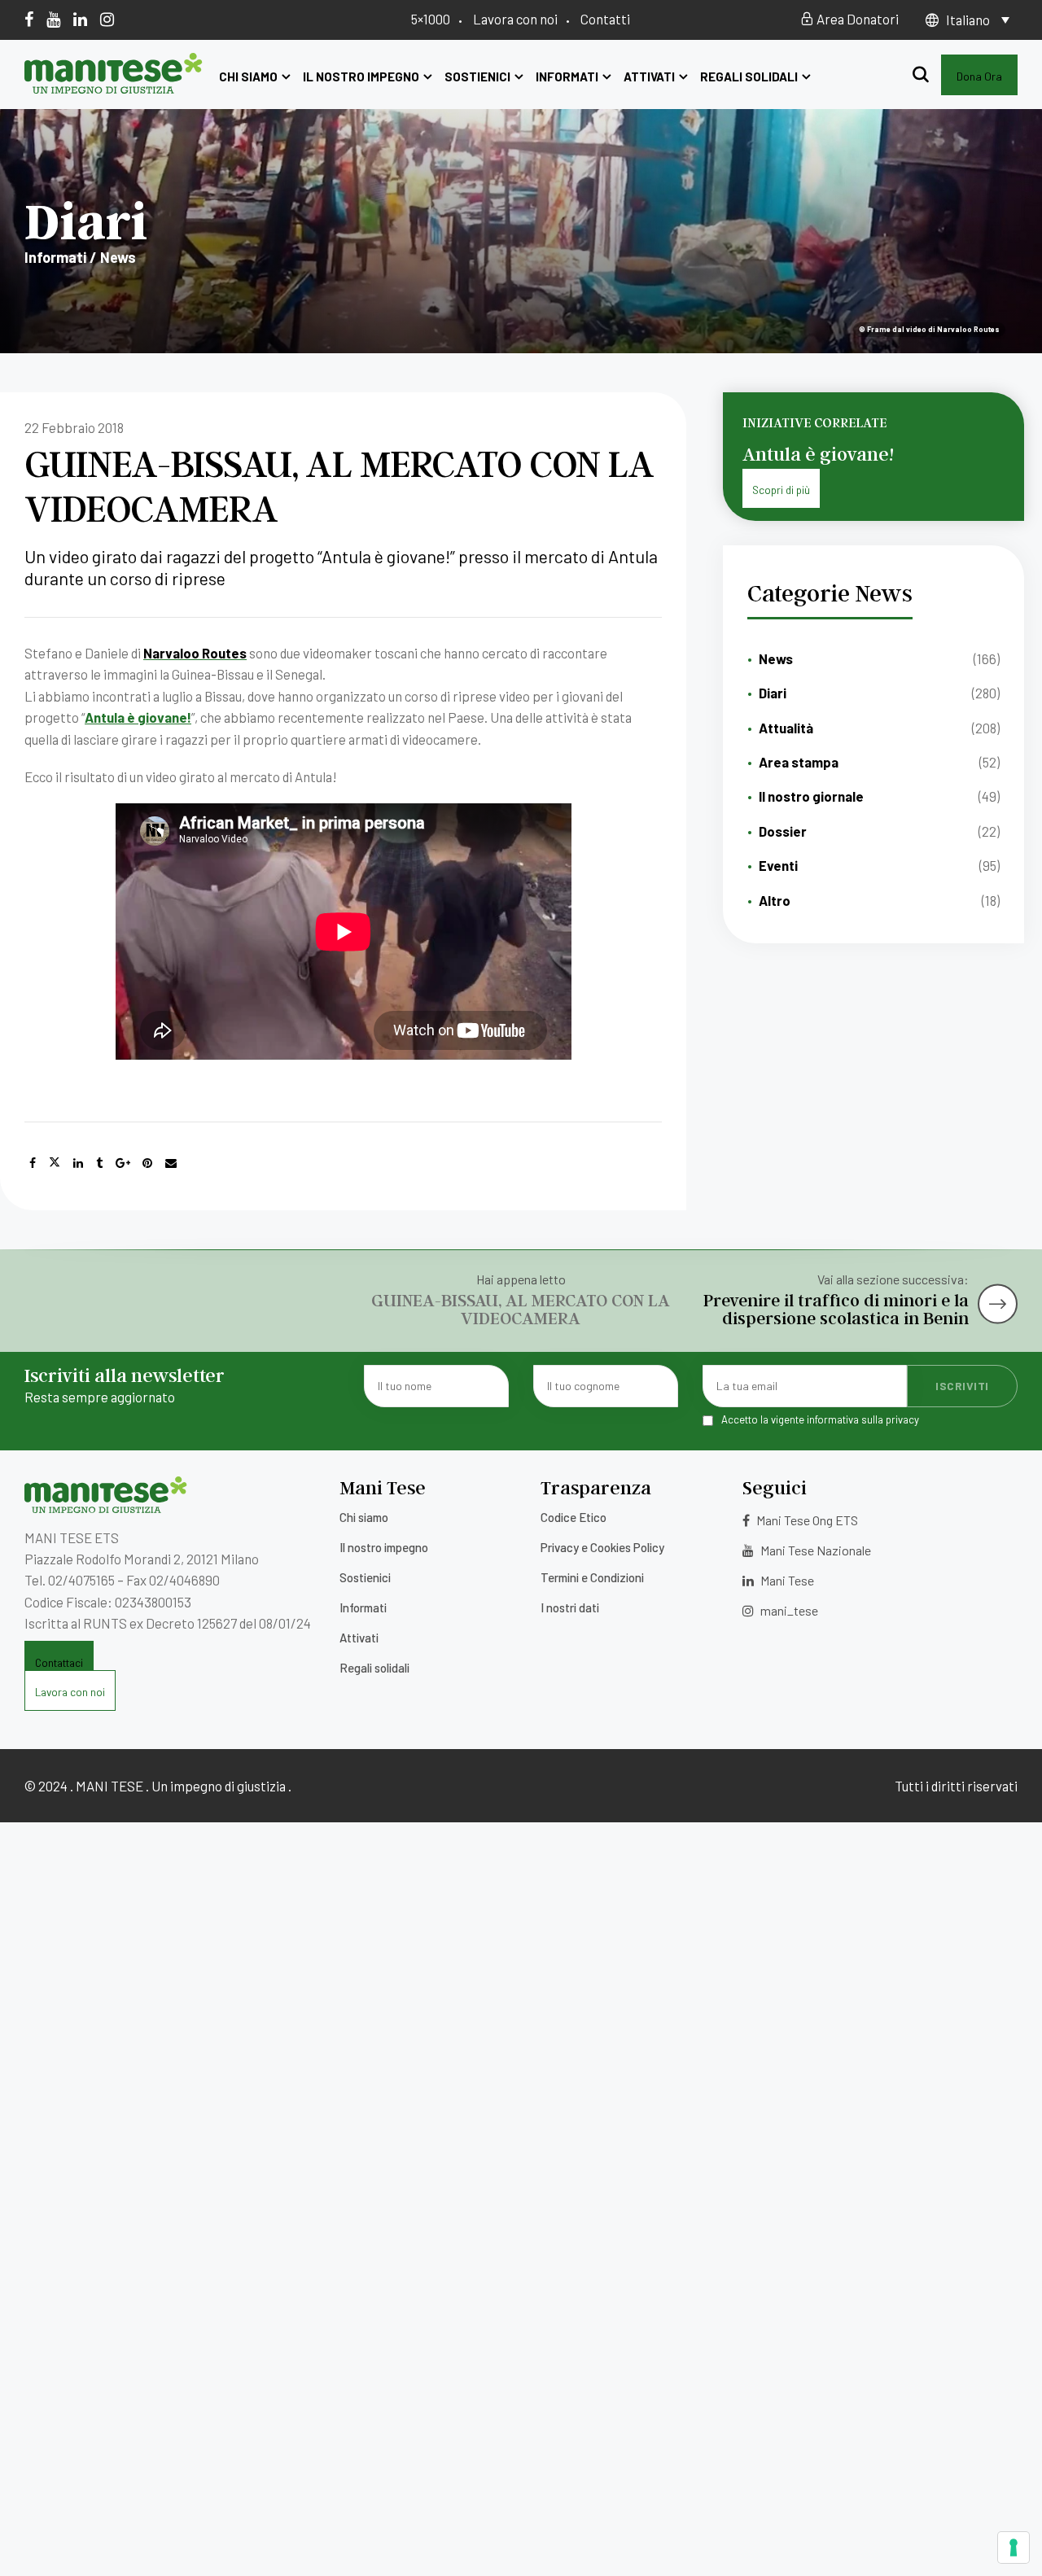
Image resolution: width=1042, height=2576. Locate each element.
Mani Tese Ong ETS (806, 1520)
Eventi (778, 865)
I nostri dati (570, 1607)
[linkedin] (80, 19)
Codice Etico (574, 1517)
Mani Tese (786, 1580)
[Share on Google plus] (123, 1163)
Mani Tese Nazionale (814, 1550)
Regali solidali (749, 77)
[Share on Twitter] (55, 1163)
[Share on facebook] (33, 1163)
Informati (567, 77)
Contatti (605, 19)
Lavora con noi (515, 19)
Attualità (786, 728)
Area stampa (799, 762)
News (776, 658)
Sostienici (477, 77)
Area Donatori (856, 19)
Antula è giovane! (138, 717)
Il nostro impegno (361, 77)
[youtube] (53, 19)
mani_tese (788, 1610)
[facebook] (29, 19)
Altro (775, 900)
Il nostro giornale (811, 796)
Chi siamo (248, 77)
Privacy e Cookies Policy (602, 1547)
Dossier (783, 831)
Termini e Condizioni (592, 1577)
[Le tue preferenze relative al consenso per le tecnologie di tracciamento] (1014, 2548)
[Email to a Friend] (171, 1163)
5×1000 (431, 19)
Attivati (649, 77)
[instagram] (107, 19)
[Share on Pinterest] (147, 1163)
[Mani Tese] (114, 88)
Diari (773, 693)
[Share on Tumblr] (99, 1163)
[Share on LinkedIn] (78, 1163)
